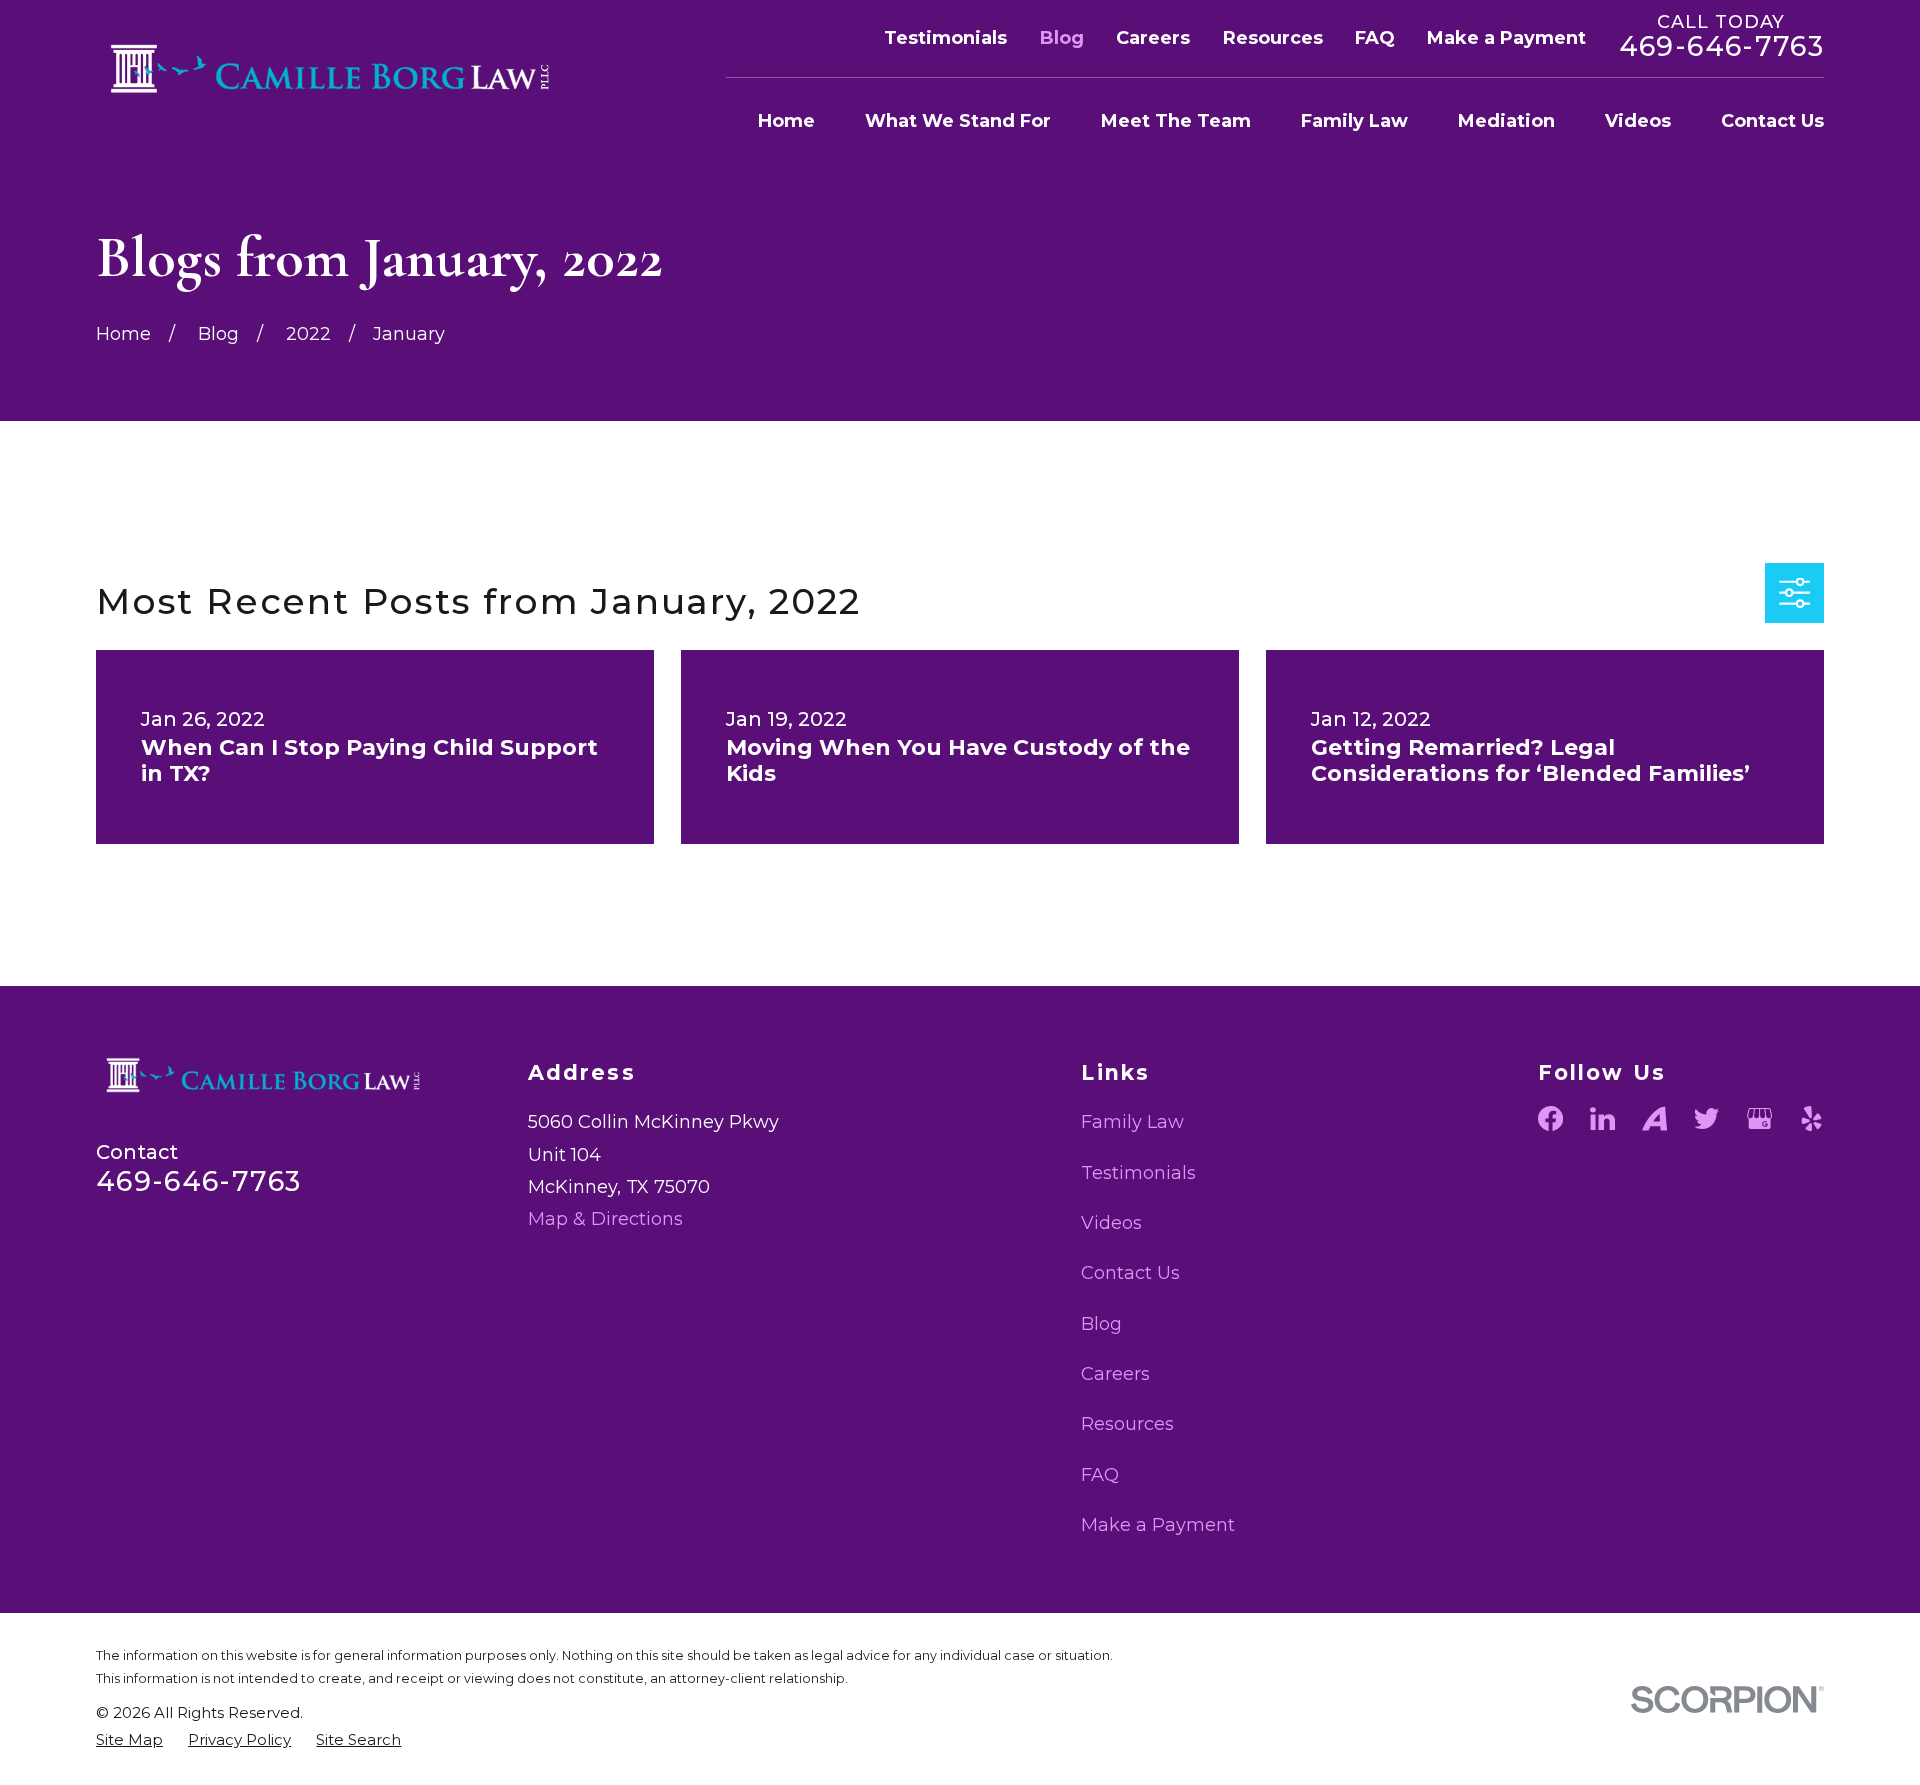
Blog (1062, 38)
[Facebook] (1550, 1118)
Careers (1153, 38)
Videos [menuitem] (1638, 121)
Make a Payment (1506, 38)
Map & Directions (605, 1219)
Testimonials (945, 38)
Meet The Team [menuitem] (1176, 121)
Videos (1111, 1223)
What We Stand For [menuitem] (958, 121)
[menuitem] (129, 1739)
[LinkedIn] (1602, 1118)
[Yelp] (1811, 1118)
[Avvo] (1654, 1118)
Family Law (1132, 1122)
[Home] (341, 68)
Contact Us (1130, 1273)
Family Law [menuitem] (1354, 121)
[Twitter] (1706, 1118)
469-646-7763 (1721, 46)
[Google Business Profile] (1759, 1118)
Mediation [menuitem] (1506, 121)
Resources (1273, 38)
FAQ (1375, 38)
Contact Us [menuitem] (1772, 121)
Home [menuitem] (786, 121)
